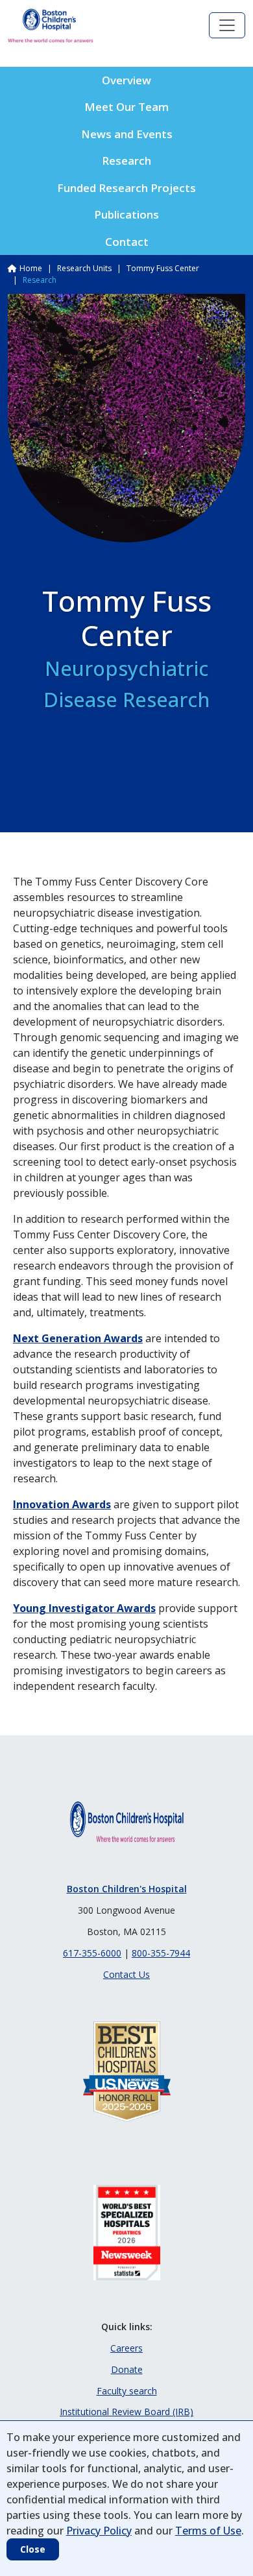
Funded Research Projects (126, 188)
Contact (127, 242)
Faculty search (127, 2391)
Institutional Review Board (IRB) (126, 2412)
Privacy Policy (99, 2531)
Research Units (84, 268)
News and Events (127, 134)
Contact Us (126, 1974)
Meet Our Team (126, 107)
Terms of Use (208, 2531)
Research (126, 161)
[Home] (51, 26)
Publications (126, 214)
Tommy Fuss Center (163, 268)
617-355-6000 (92, 1953)
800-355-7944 (161, 1953)
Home (31, 268)
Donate (127, 2369)
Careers (126, 2348)
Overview (126, 80)
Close (33, 2549)
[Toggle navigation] (227, 25)
